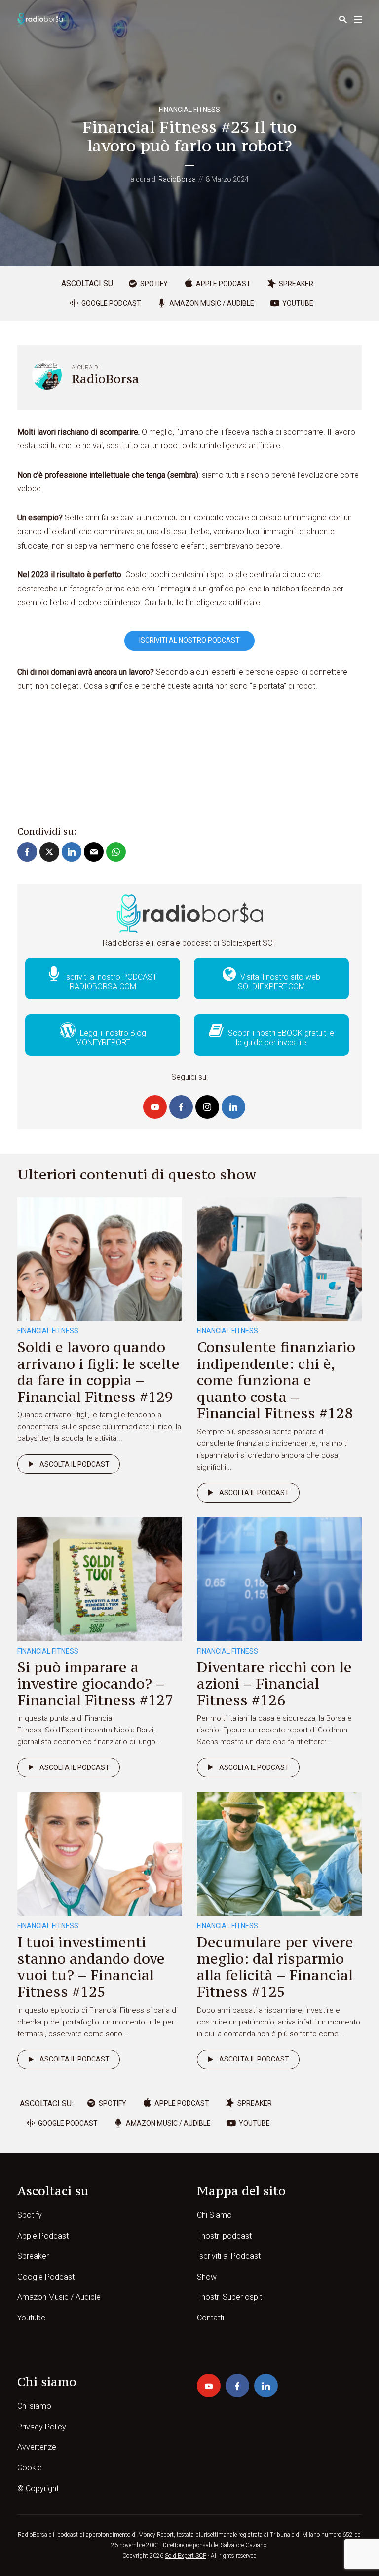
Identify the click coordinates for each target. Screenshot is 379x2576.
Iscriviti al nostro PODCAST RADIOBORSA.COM (109, 982)
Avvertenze (37, 2447)
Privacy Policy (42, 2427)
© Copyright (38, 2488)
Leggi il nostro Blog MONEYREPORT (111, 1038)
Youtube (31, 2318)
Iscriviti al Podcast (229, 2256)
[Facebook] (181, 1107)
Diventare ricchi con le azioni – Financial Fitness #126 (274, 1684)
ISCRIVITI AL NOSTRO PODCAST (189, 640)
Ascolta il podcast (75, 1464)
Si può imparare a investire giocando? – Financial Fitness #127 (95, 1684)
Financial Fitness (189, 110)
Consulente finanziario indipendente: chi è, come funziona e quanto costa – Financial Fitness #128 (276, 1380)
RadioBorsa (177, 179)
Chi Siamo (214, 2215)
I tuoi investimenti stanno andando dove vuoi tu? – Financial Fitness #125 (91, 1967)
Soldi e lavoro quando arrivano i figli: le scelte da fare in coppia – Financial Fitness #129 (98, 1372)
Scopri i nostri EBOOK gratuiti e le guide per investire (280, 1038)
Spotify (30, 2215)
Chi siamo (34, 2406)
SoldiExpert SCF (186, 2556)
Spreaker (33, 2256)
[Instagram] (207, 1107)
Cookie (30, 2468)
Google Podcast (46, 2277)
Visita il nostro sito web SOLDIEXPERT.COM (279, 982)
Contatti (210, 2318)
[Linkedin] (233, 1107)
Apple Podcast (43, 2236)
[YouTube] (155, 1107)
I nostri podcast (224, 2236)
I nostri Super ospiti (230, 2297)
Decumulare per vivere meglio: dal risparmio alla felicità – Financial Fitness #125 (275, 1967)
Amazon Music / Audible (59, 2297)
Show (207, 2277)
